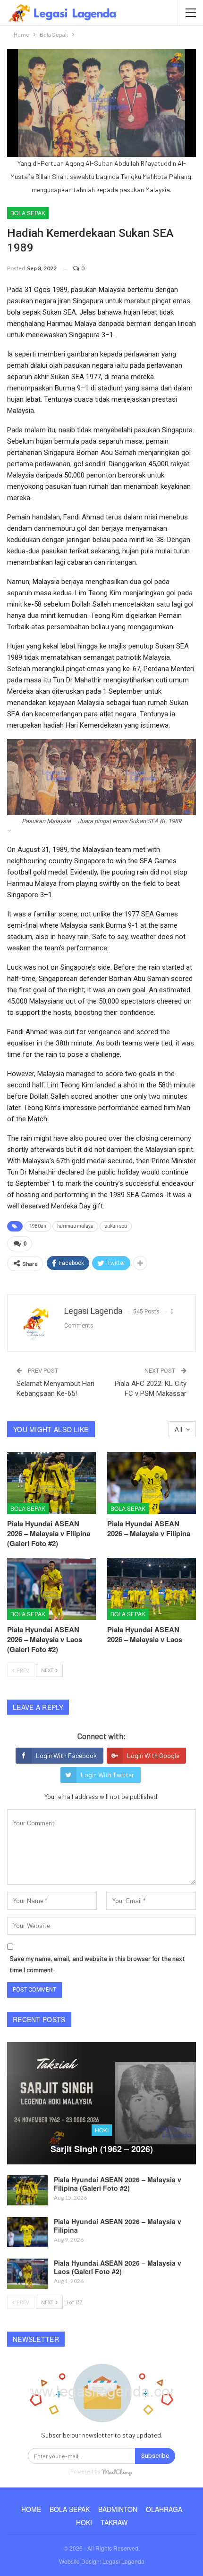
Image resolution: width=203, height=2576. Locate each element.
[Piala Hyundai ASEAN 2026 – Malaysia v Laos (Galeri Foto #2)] (51, 1589)
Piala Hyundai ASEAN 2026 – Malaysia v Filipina (118, 2226)
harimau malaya (75, 1226)
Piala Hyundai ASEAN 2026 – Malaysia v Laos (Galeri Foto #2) (118, 2267)
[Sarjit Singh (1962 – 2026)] (101, 2103)
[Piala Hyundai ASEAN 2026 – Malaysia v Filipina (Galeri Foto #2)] (51, 1483)
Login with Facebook (66, 1755)
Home (31, 2509)
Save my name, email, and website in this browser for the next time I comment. (97, 1964)
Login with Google (153, 1755)
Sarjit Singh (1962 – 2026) (102, 2149)
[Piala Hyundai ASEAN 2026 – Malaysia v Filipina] (152, 1483)
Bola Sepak (28, 213)
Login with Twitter (107, 1775)
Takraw (114, 2522)
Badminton (118, 2509)
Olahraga (164, 2509)
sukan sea (116, 1226)
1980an (38, 1226)
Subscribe (155, 2456)
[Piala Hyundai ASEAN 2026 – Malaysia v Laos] (152, 1589)
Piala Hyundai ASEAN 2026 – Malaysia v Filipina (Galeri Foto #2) (118, 2184)
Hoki (102, 2130)
